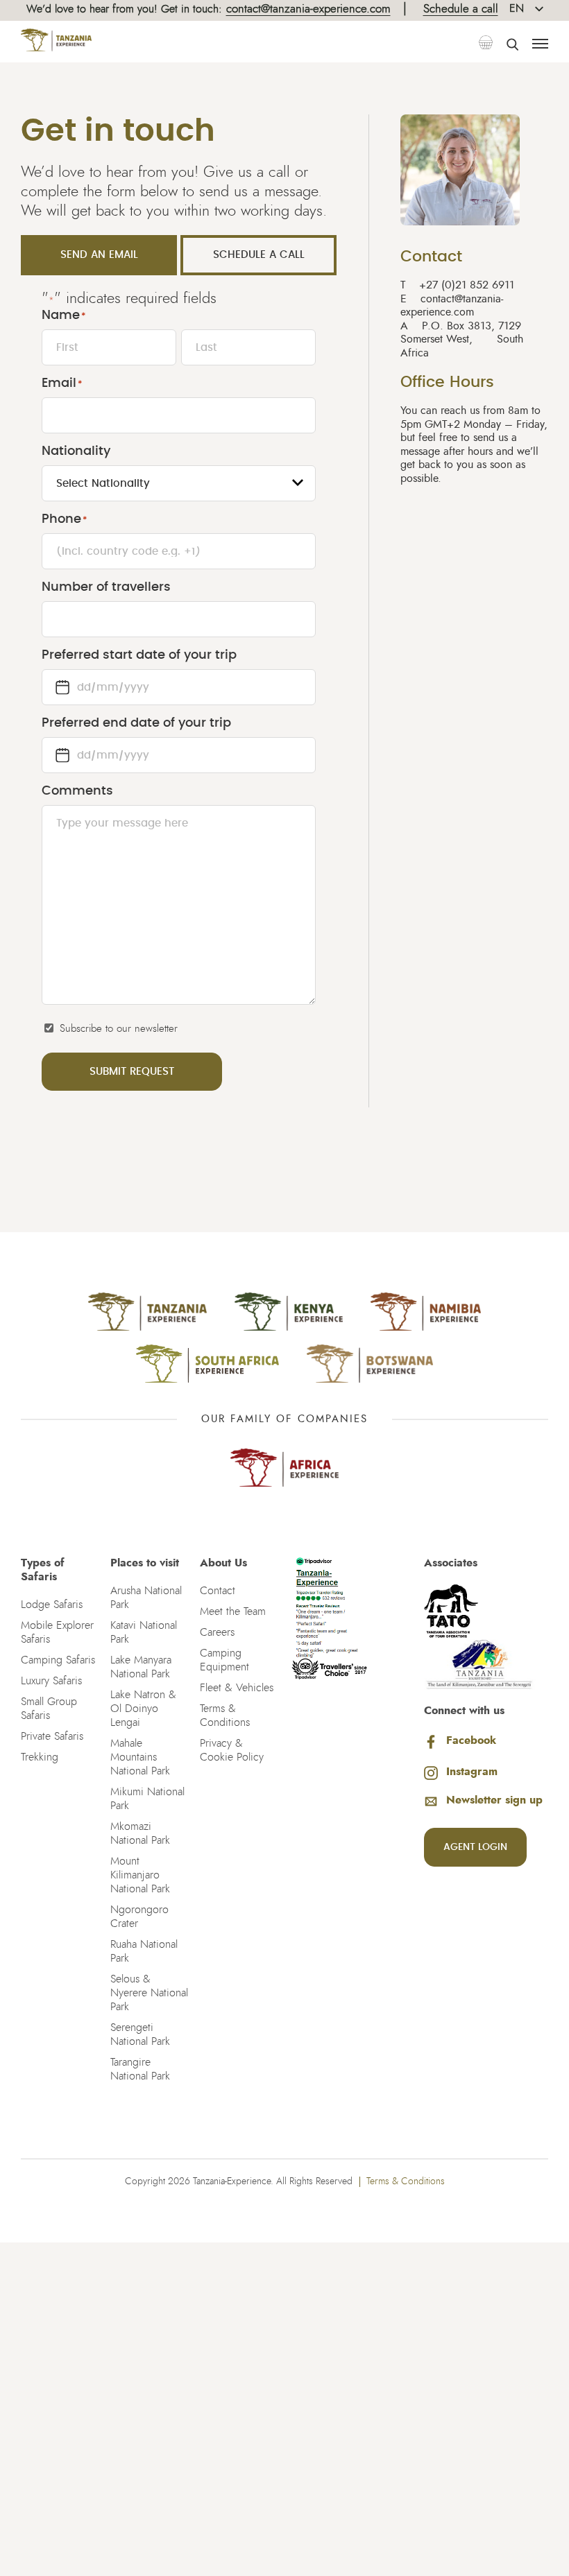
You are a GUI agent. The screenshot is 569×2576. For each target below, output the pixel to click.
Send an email (99, 255)
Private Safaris (52, 1736)
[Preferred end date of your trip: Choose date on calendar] (62, 755)
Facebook (471, 1740)
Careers (217, 1632)
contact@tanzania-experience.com (308, 9)
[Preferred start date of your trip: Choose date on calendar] (62, 687)
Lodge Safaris (52, 1605)
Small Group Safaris (49, 1709)
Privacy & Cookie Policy (232, 1750)
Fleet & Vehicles (237, 1688)
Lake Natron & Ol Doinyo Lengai (143, 1709)
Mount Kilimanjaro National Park (140, 1875)
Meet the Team (233, 1611)
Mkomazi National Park (140, 1833)
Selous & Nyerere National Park (149, 1993)
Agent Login (475, 1847)
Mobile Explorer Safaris (57, 1632)
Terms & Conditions (225, 1715)
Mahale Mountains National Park (140, 1757)
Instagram (472, 1772)
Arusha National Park (146, 1598)
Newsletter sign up (494, 1800)
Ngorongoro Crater (139, 1917)
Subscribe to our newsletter (119, 1029)
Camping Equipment (224, 1660)
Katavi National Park (144, 1632)
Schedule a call (461, 9)
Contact (218, 1591)
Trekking (40, 1757)
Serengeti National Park (140, 2034)
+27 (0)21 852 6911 (457, 285)
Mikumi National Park (147, 1799)
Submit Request (132, 1072)
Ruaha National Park (144, 1951)
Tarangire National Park (140, 2069)
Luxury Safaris (51, 1681)
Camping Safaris (58, 1660)
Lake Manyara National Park (141, 1667)
